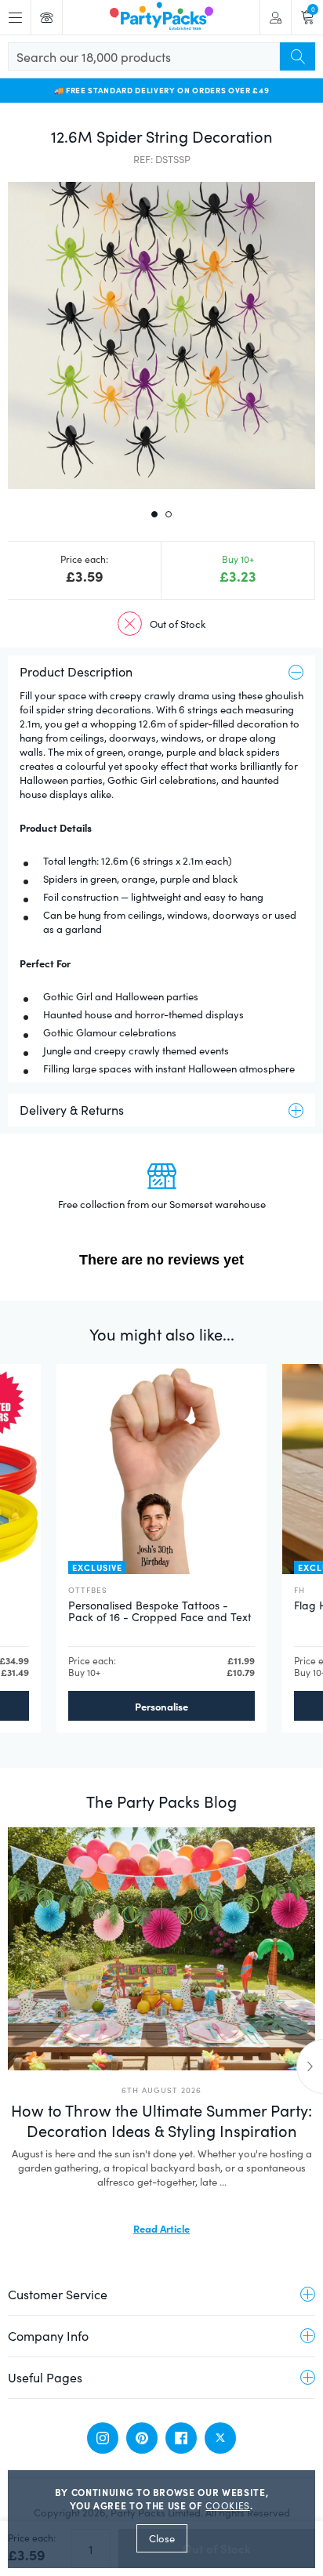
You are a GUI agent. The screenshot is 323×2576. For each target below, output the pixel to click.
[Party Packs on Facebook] (181, 2438)
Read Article (161, 2228)
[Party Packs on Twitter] (220, 2438)
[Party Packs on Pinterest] (142, 2438)
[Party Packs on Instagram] (103, 2438)
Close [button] (162, 2538)
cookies (228, 2505)
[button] (161, 336)
